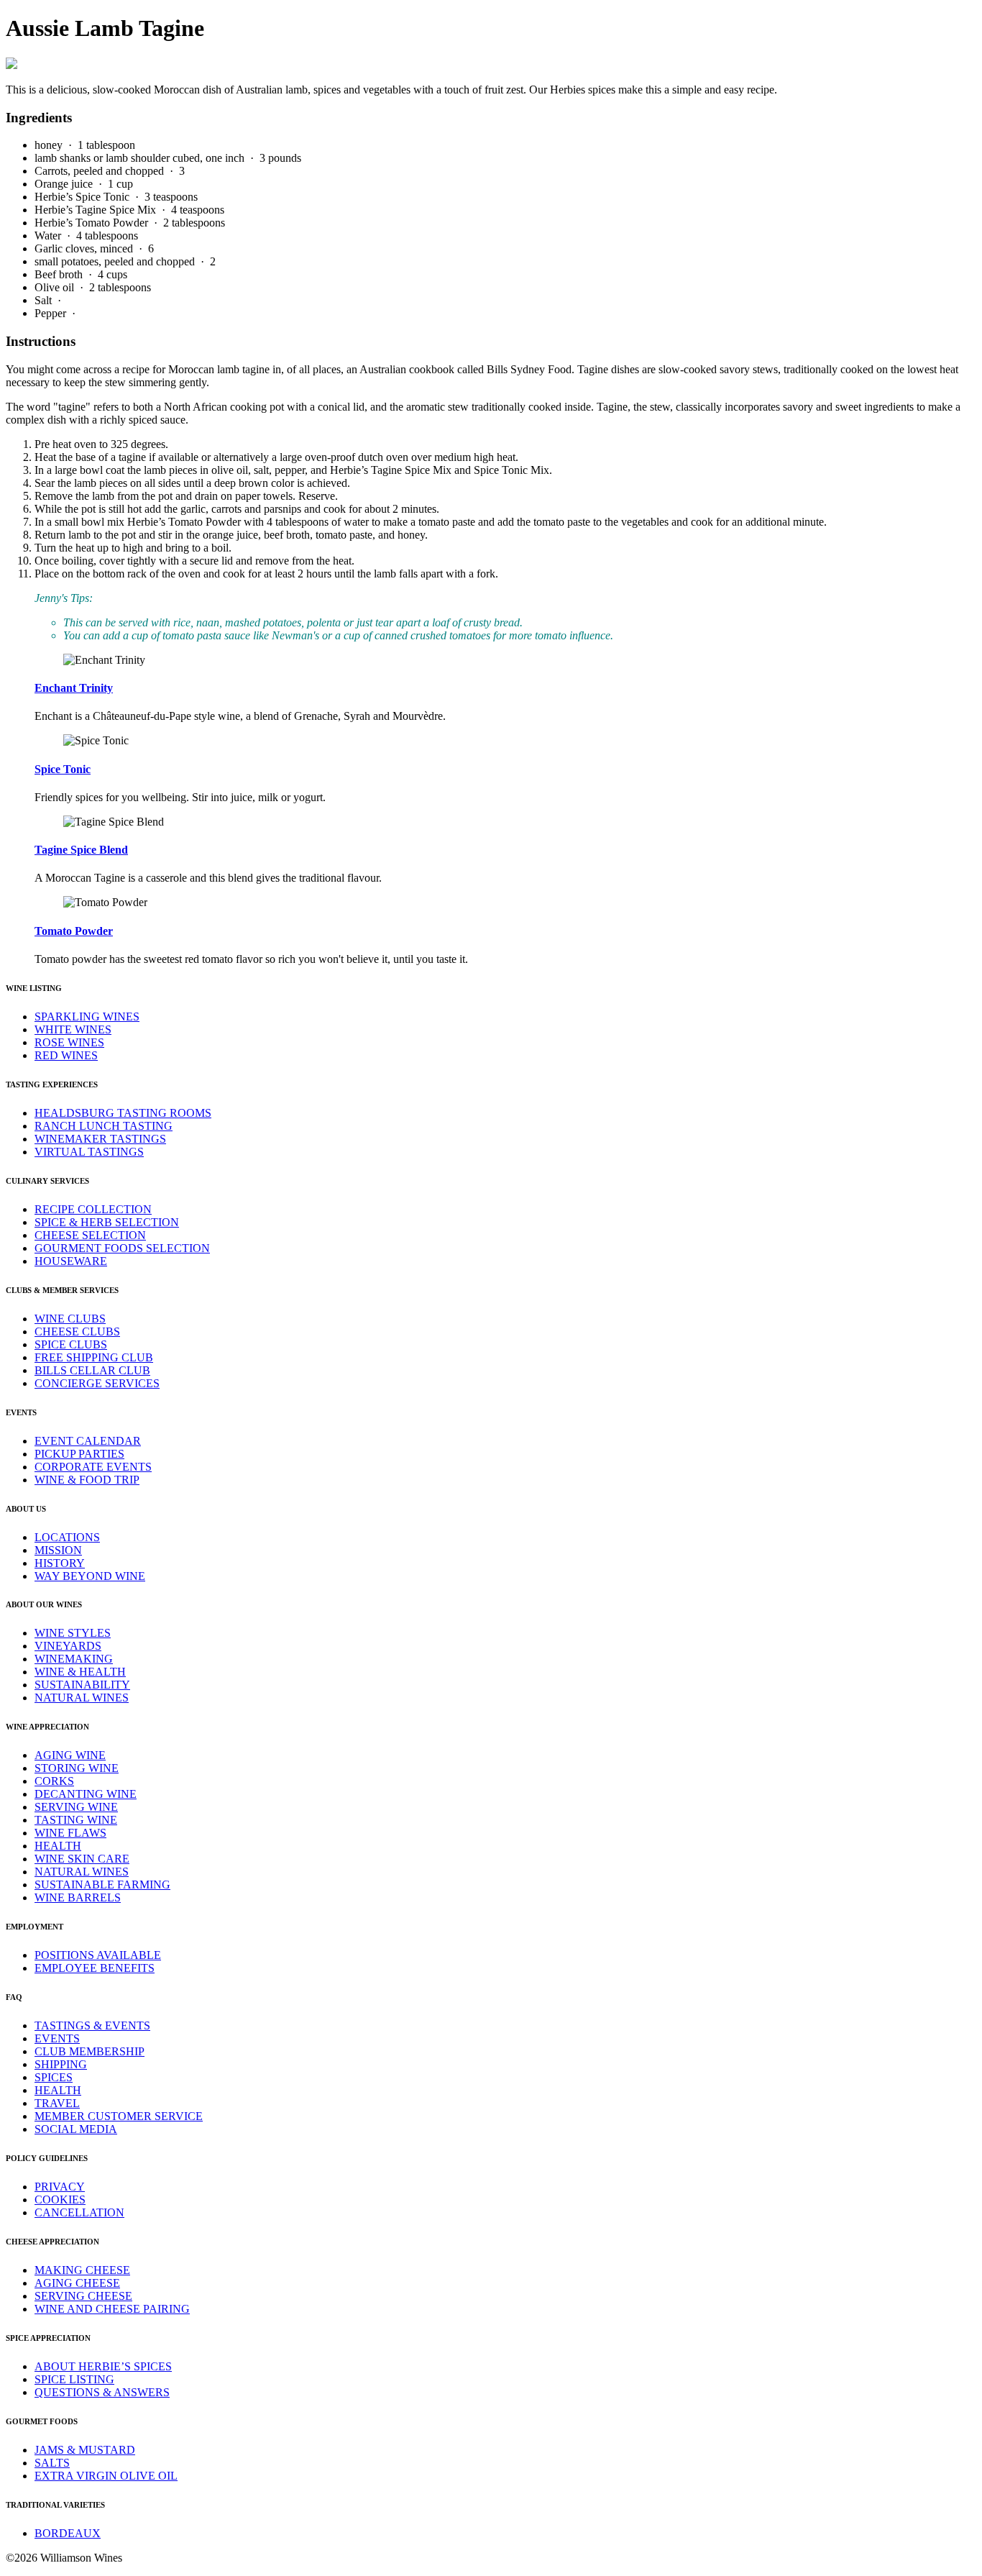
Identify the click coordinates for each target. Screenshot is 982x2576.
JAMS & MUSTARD (85, 2450)
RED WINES (66, 1055)
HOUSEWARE (71, 1261)
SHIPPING (61, 2064)
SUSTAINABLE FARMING (102, 1885)
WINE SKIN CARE (82, 1859)
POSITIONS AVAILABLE (98, 1955)
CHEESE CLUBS (77, 1332)
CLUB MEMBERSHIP (90, 2051)
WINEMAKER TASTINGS (100, 1139)
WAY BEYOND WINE (90, 1576)
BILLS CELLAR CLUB (92, 1370)
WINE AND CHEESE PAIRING (112, 2309)
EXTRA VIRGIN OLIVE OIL (106, 2476)
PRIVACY (60, 2187)
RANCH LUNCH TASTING (104, 1126)
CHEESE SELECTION (90, 1235)
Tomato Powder (74, 931)
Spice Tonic (63, 769)
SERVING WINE (76, 1807)
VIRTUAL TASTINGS (89, 1152)
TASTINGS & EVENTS (92, 2025)
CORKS (54, 1781)
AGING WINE (70, 1755)
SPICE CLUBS (71, 1344)
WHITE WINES (73, 1029)
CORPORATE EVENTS (93, 1467)
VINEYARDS (68, 1646)
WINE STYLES (73, 1633)
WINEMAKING (74, 1659)
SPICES (54, 2077)
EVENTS (57, 2038)
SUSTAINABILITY (82, 1685)
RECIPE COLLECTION (93, 1209)
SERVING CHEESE (83, 2296)
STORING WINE (77, 1768)
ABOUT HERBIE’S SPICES (103, 2366)
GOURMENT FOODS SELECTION (122, 1248)
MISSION (58, 1550)
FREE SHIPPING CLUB (94, 1357)
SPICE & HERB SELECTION (107, 1222)
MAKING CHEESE (82, 2270)
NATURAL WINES (82, 1698)
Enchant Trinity (74, 688)
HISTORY (60, 1563)
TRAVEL (57, 2103)
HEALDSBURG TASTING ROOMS (123, 1113)
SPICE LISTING (74, 2379)
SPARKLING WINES (87, 1017)
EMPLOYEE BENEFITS (95, 1968)
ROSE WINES (69, 1042)
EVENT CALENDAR (88, 1441)
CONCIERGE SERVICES (97, 1383)
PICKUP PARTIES (79, 1454)
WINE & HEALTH (80, 1672)
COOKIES (60, 2200)
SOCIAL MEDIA (76, 2129)
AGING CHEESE (77, 2283)
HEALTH (58, 1846)
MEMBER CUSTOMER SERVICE (119, 2116)
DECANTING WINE (86, 1794)
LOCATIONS (67, 1537)
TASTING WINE (76, 1820)
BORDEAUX (68, 2533)
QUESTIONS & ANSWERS (102, 2392)
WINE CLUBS (70, 1319)
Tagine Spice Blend (81, 850)
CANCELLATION (79, 2212)
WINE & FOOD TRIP (87, 1480)
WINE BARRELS (78, 1897)
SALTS (52, 2463)
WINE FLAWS (70, 1833)
